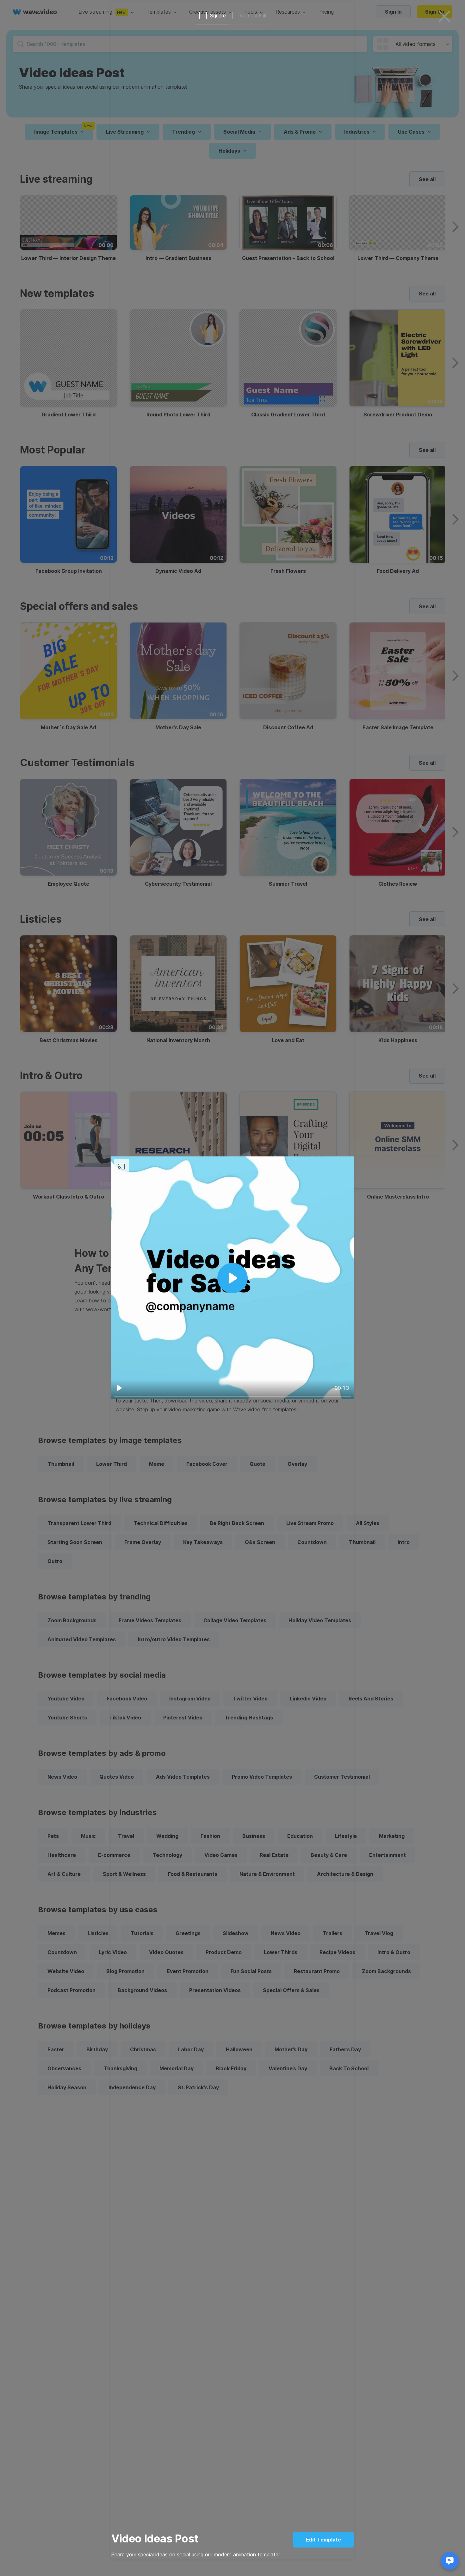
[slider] (232, 1396)
